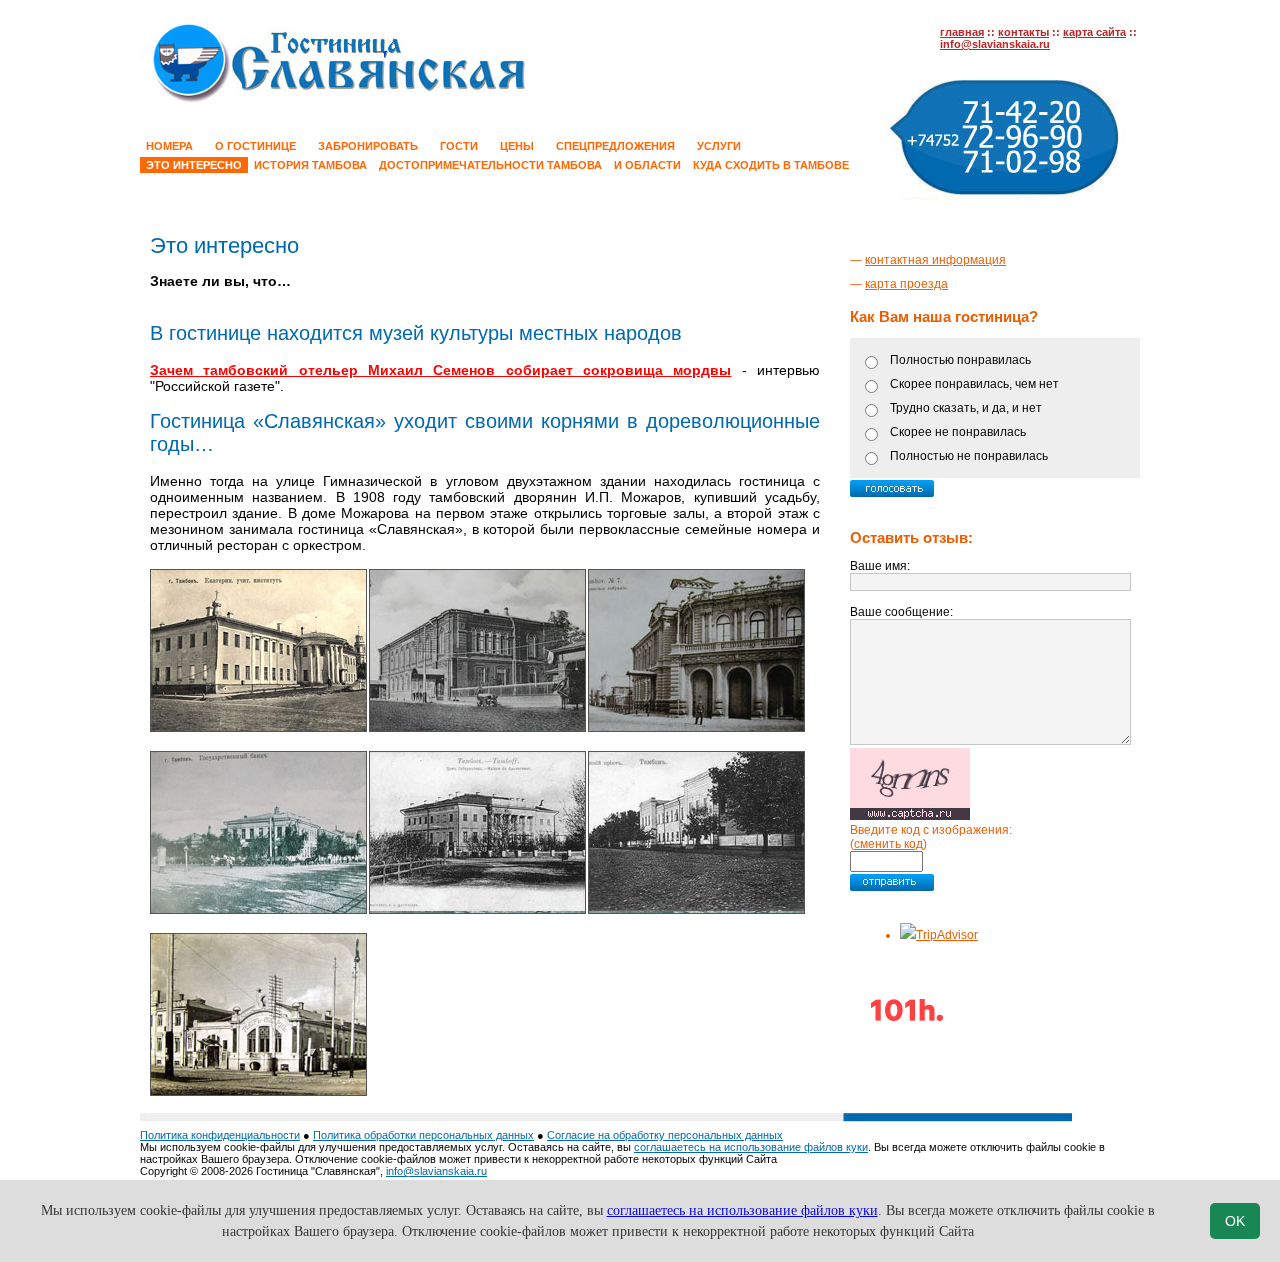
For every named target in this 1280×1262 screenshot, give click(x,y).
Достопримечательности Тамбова (490, 165)
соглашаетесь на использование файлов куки (751, 1147)
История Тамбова (310, 165)
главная (962, 32)
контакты (1023, 32)
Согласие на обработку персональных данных (665, 1135)
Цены (517, 146)
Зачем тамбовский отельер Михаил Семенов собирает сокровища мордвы (440, 370)
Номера (169, 146)
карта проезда (906, 284)
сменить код (888, 844)
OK (1235, 1221)
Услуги (719, 146)
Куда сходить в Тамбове (771, 165)
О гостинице (255, 146)
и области (647, 165)
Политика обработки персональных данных (423, 1135)
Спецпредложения (615, 146)
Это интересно (194, 165)
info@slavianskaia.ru (995, 44)
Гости (459, 146)
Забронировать (368, 146)
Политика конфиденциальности (220, 1135)
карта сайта (1094, 32)
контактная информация (935, 260)
